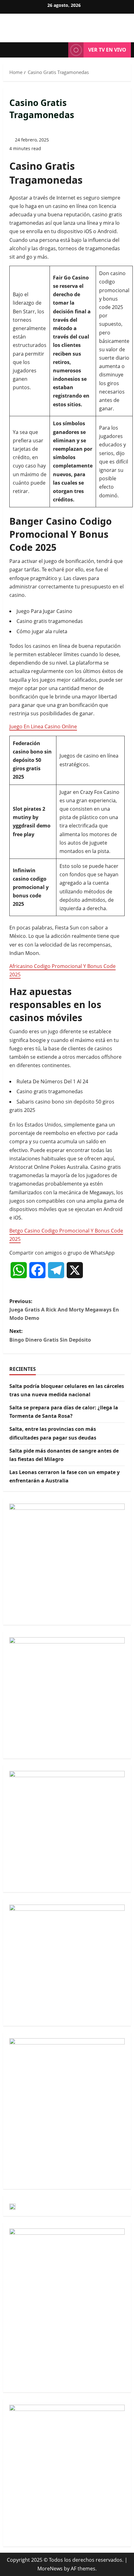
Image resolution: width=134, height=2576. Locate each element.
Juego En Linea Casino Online (43, 726)
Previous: (64, 1310)
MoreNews (50, 2569)
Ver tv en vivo (107, 50)
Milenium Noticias (67, 25)
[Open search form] (60, 50)
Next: (50, 1335)
